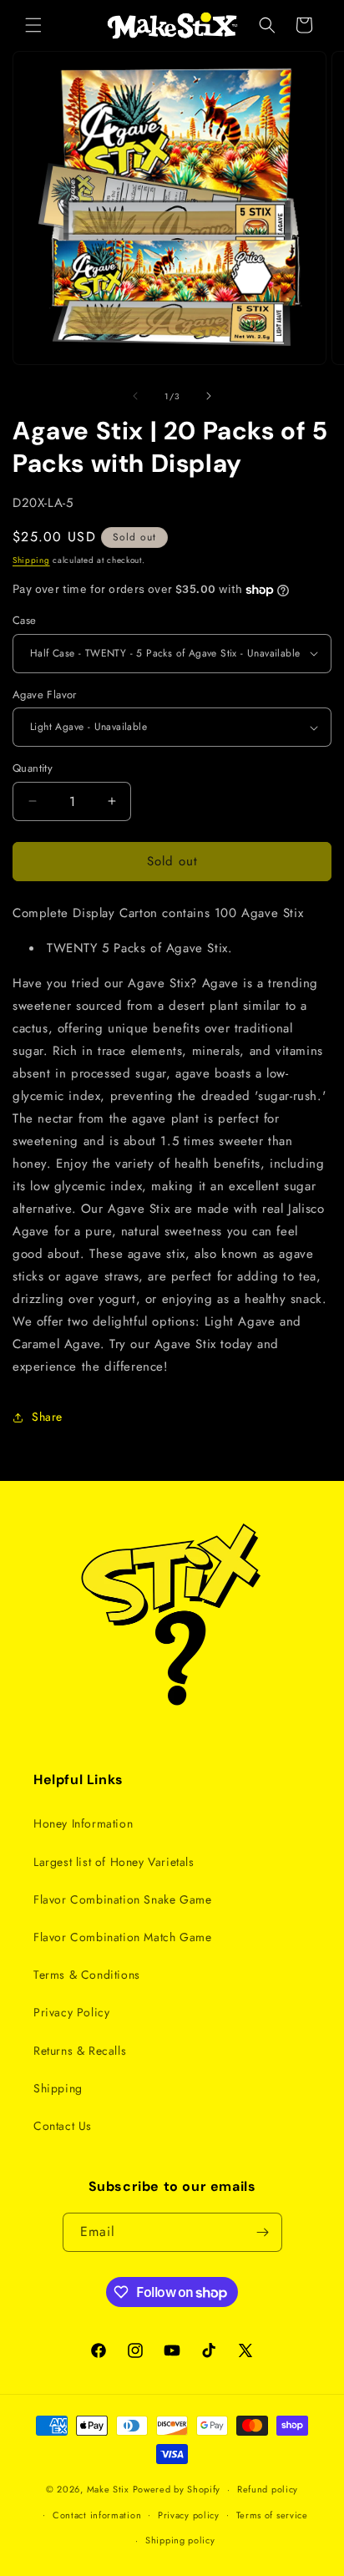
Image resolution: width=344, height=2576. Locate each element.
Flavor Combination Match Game (122, 1937)
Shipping (31, 560)
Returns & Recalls (80, 2051)
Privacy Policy (71, 2012)
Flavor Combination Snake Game (122, 1899)
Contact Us (63, 2126)
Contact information (97, 2515)
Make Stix (108, 2489)
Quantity (33, 768)
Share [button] (47, 1417)
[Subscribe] (263, 2232)
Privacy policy (189, 2515)
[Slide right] (209, 396)
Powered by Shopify (177, 2489)
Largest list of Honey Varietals (114, 1862)
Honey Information (83, 1823)
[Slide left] (135, 396)
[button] (33, 25)
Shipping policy (180, 2540)
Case (25, 620)
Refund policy (268, 2489)
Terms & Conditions (87, 1975)
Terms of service (272, 2515)
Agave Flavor (45, 695)
